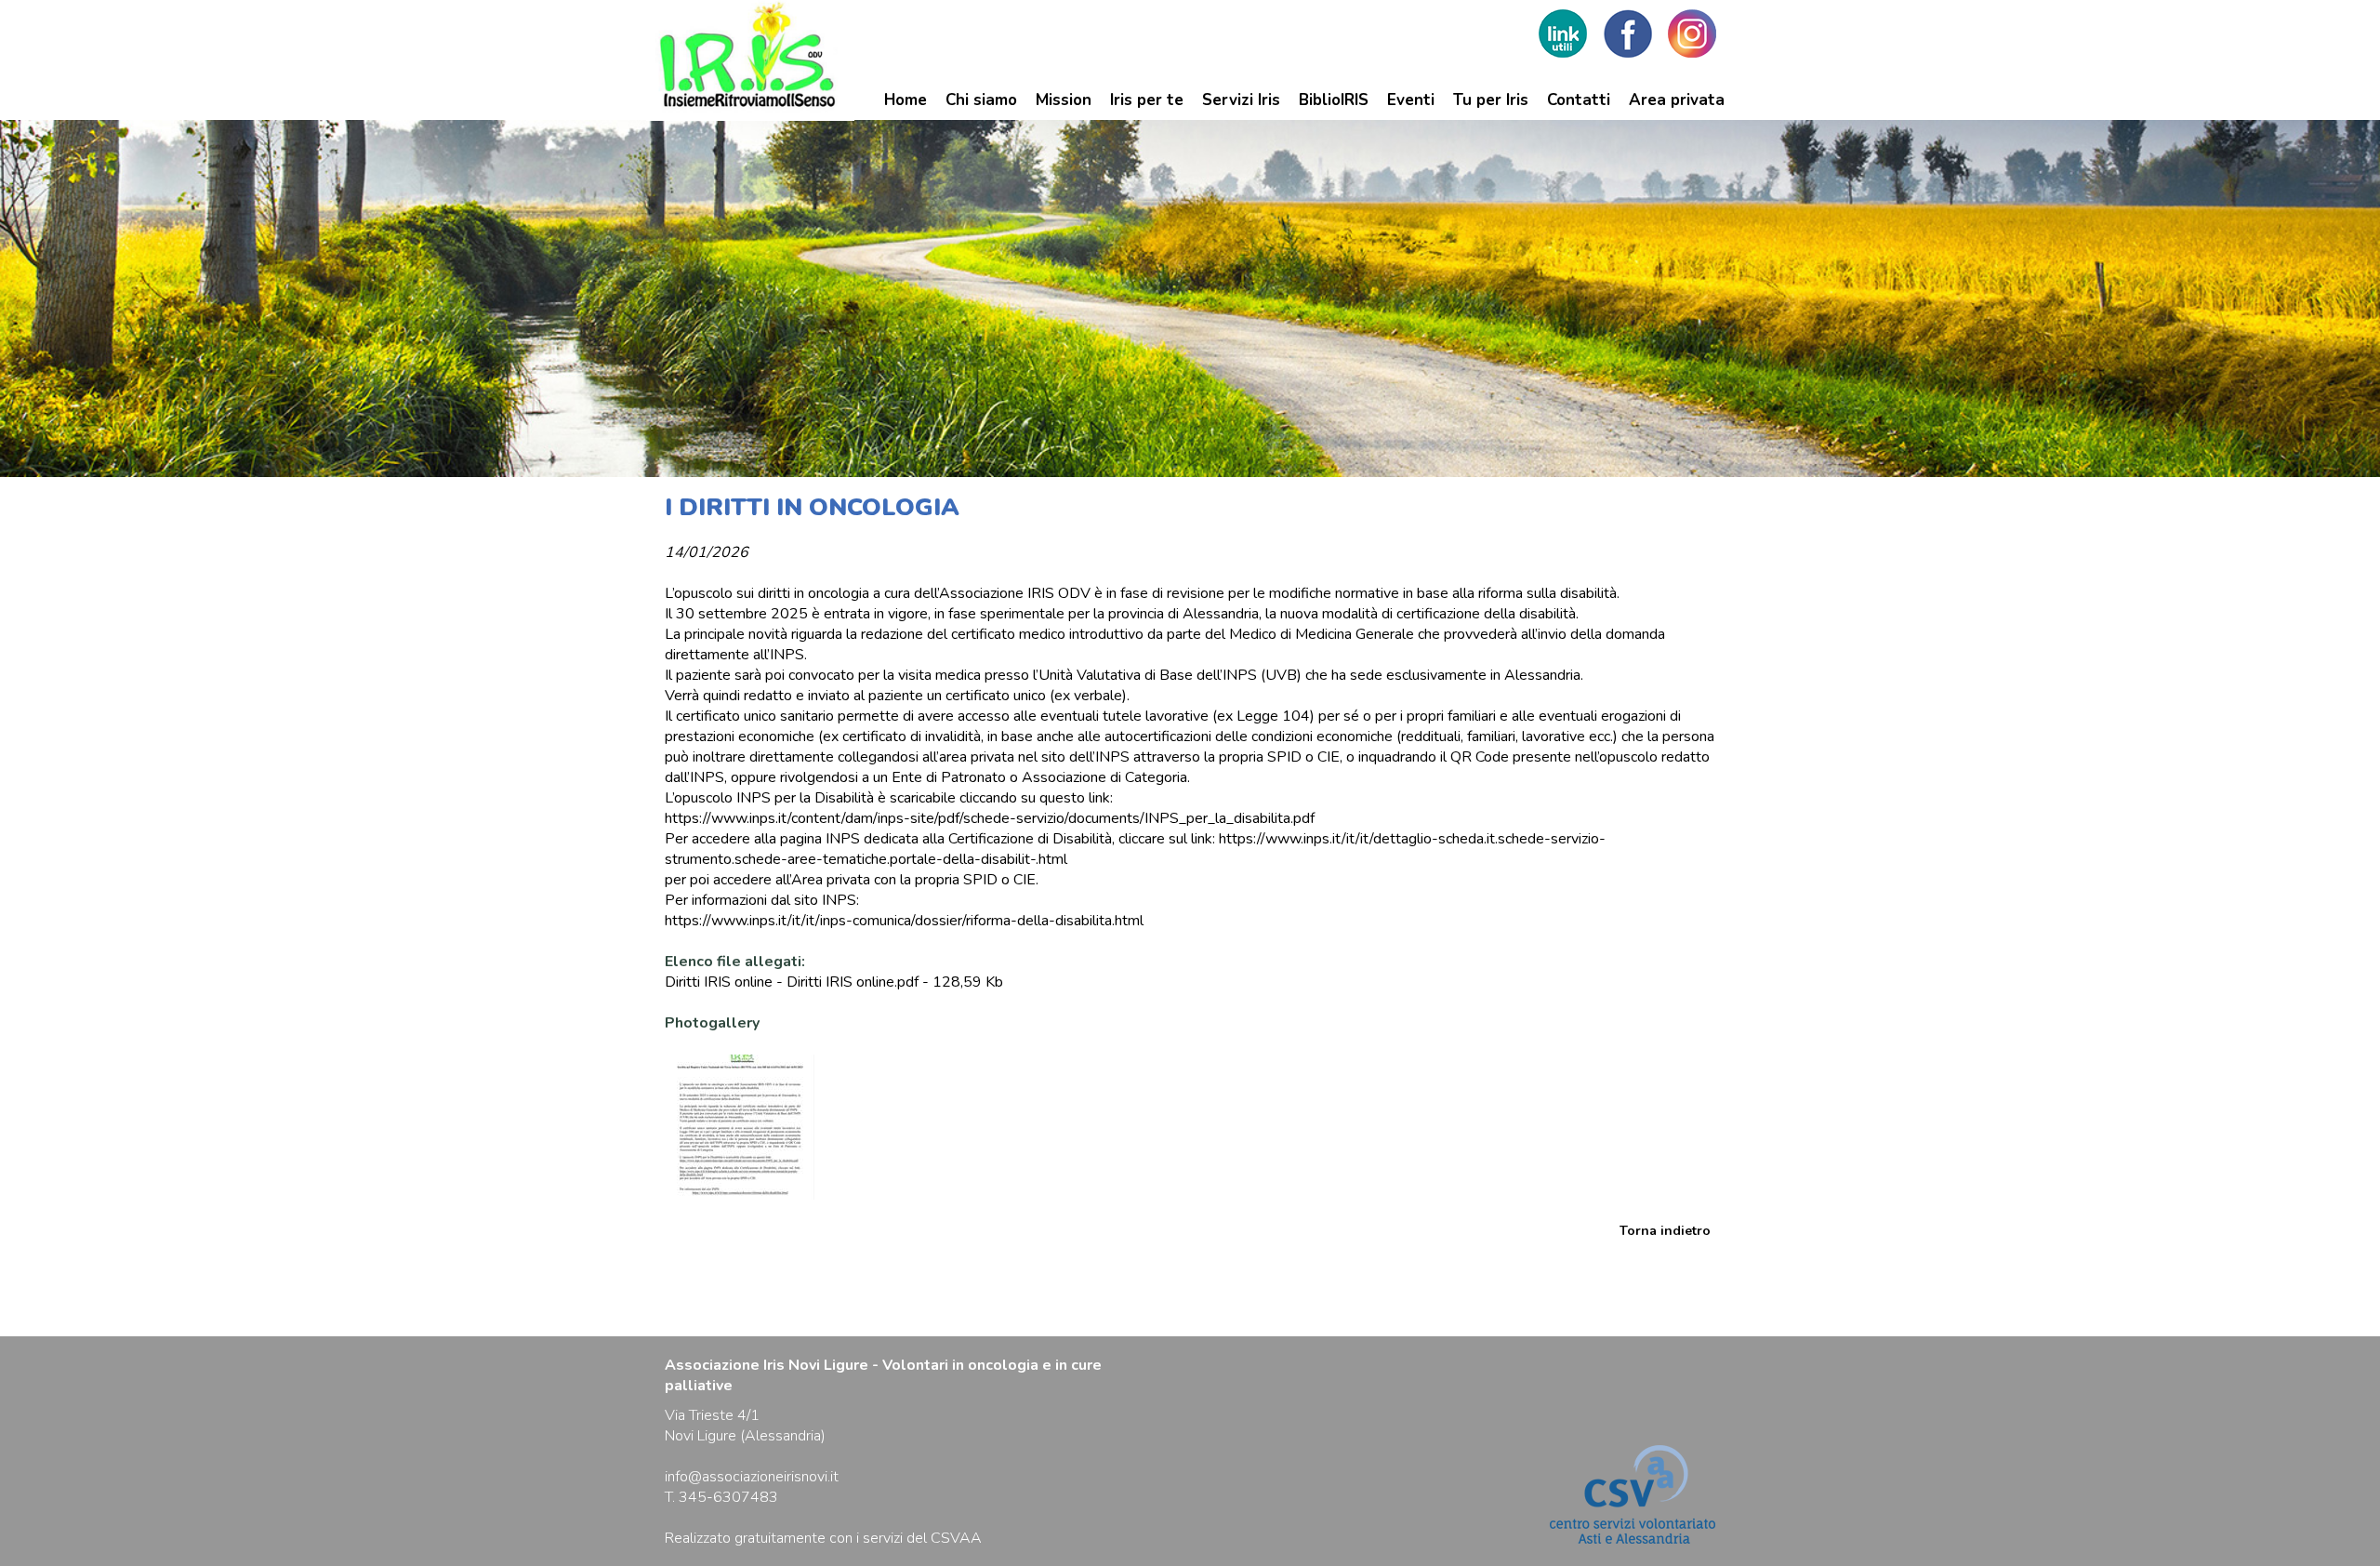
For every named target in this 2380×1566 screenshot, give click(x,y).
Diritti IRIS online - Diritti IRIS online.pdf (792, 982)
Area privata (1677, 100)
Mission (1064, 100)
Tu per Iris (1491, 100)
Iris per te (1147, 100)
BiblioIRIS (1334, 100)
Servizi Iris (1241, 100)
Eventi (1411, 100)
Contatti (1579, 100)
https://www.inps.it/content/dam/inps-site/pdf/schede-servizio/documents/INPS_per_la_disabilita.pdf (990, 818)
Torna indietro (1665, 1231)
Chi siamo (981, 100)
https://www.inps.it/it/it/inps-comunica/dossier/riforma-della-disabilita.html (904, 921)
